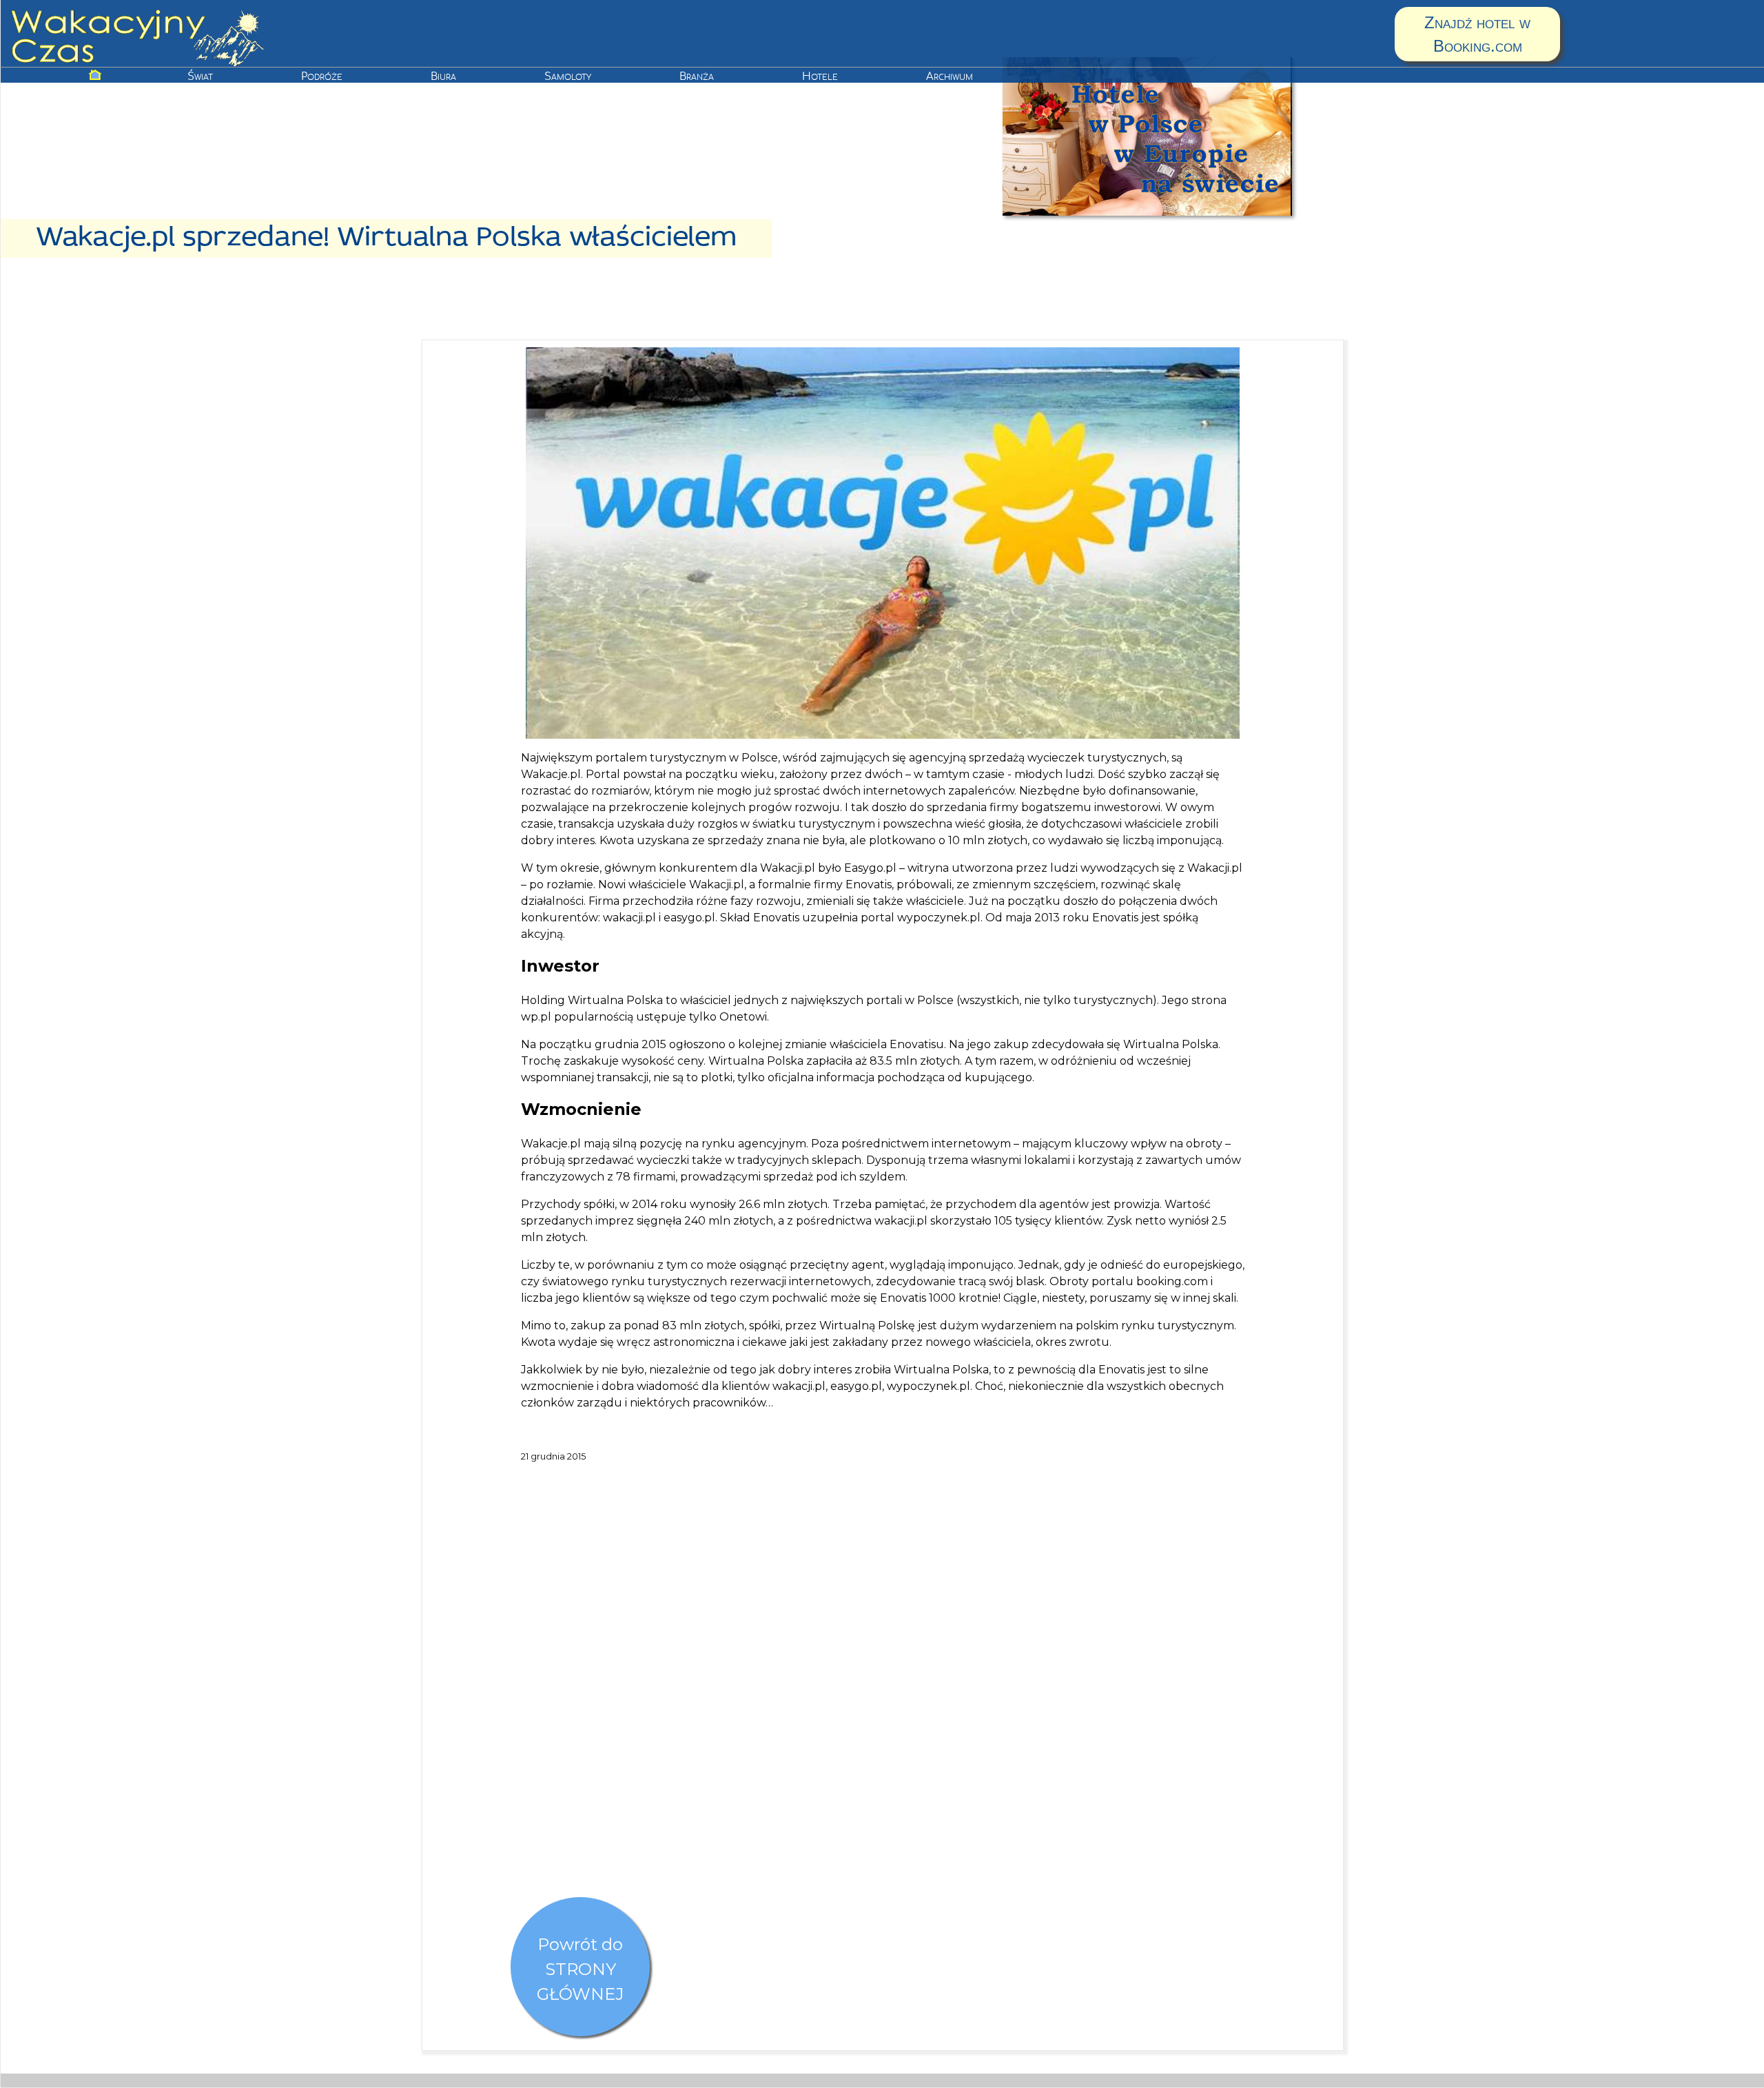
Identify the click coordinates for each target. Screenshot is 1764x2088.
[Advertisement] (883, 1711)
